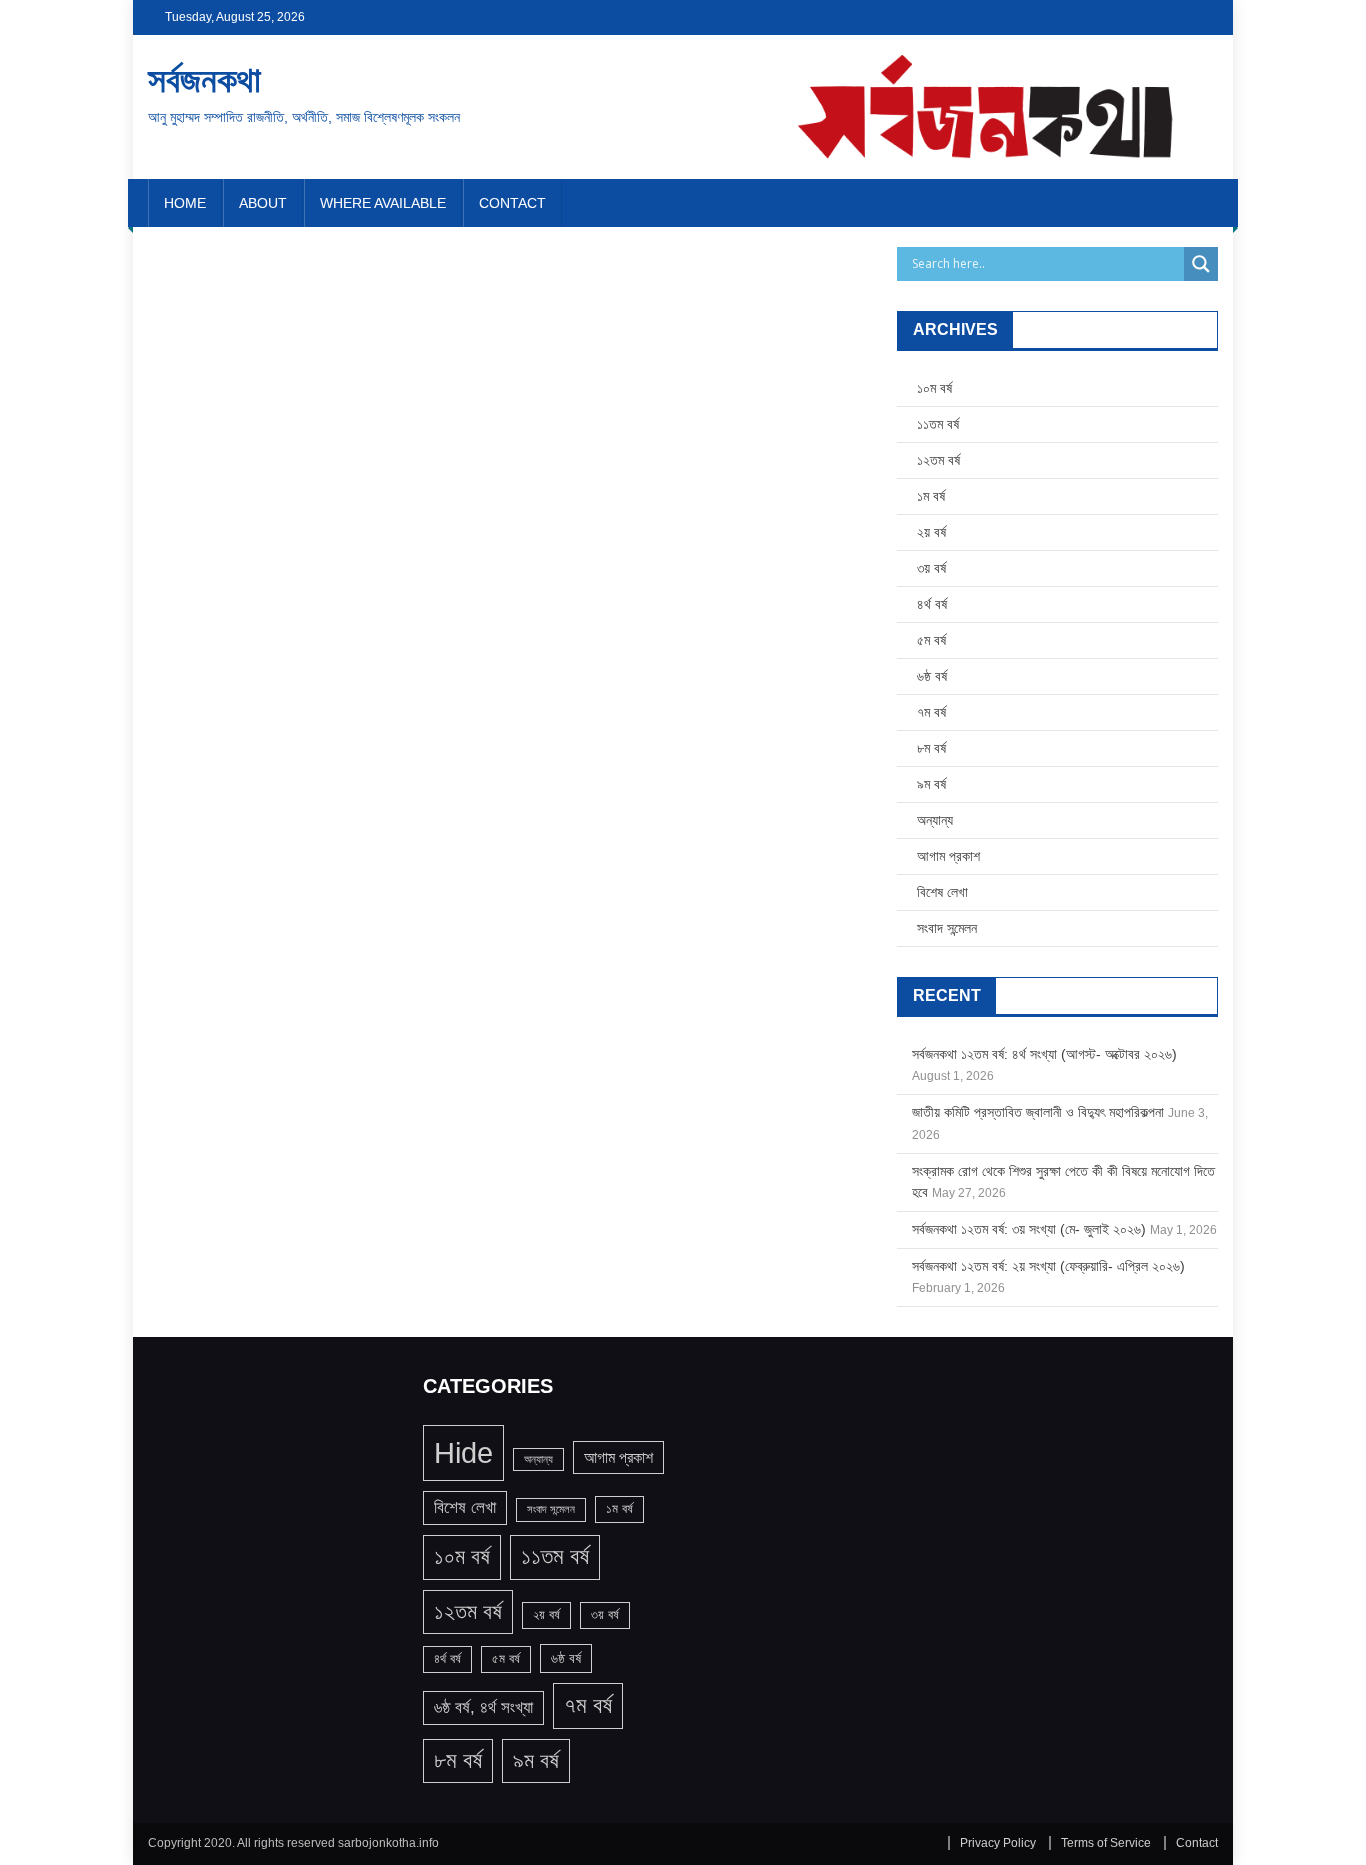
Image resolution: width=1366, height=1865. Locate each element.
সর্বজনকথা (204, 79)
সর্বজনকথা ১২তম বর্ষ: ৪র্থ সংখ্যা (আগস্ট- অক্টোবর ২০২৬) (1044, 1054)
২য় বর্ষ (931, 532)
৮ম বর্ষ (931, 748)
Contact (512, 203)
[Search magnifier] (1201, 264)
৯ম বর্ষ (931, 784)
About (263, 203)
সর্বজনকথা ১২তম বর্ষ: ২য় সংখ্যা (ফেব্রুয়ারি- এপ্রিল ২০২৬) (1048, 1266)
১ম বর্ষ (931, 496)
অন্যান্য (935, 820)
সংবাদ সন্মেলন (947, 928)
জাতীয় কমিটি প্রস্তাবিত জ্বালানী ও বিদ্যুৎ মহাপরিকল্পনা (1038, 1112)
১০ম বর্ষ (934, 388)
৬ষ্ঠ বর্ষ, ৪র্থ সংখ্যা (483, 1707)
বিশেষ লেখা (942, 892)
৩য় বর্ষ (931, 568)
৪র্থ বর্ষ (932, 604)
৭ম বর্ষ (931, 712)
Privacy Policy (998, 1843)
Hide (463, 1452)
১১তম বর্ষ (938, 424)
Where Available (383, 203)
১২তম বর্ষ (938, 460)
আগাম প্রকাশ (948, 856)
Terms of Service (1106, 1843)
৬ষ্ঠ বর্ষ (932, 676)
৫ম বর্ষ (931, 640)
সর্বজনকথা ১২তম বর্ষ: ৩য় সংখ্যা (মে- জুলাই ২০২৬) (1029, 1229)
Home (185, 203)
